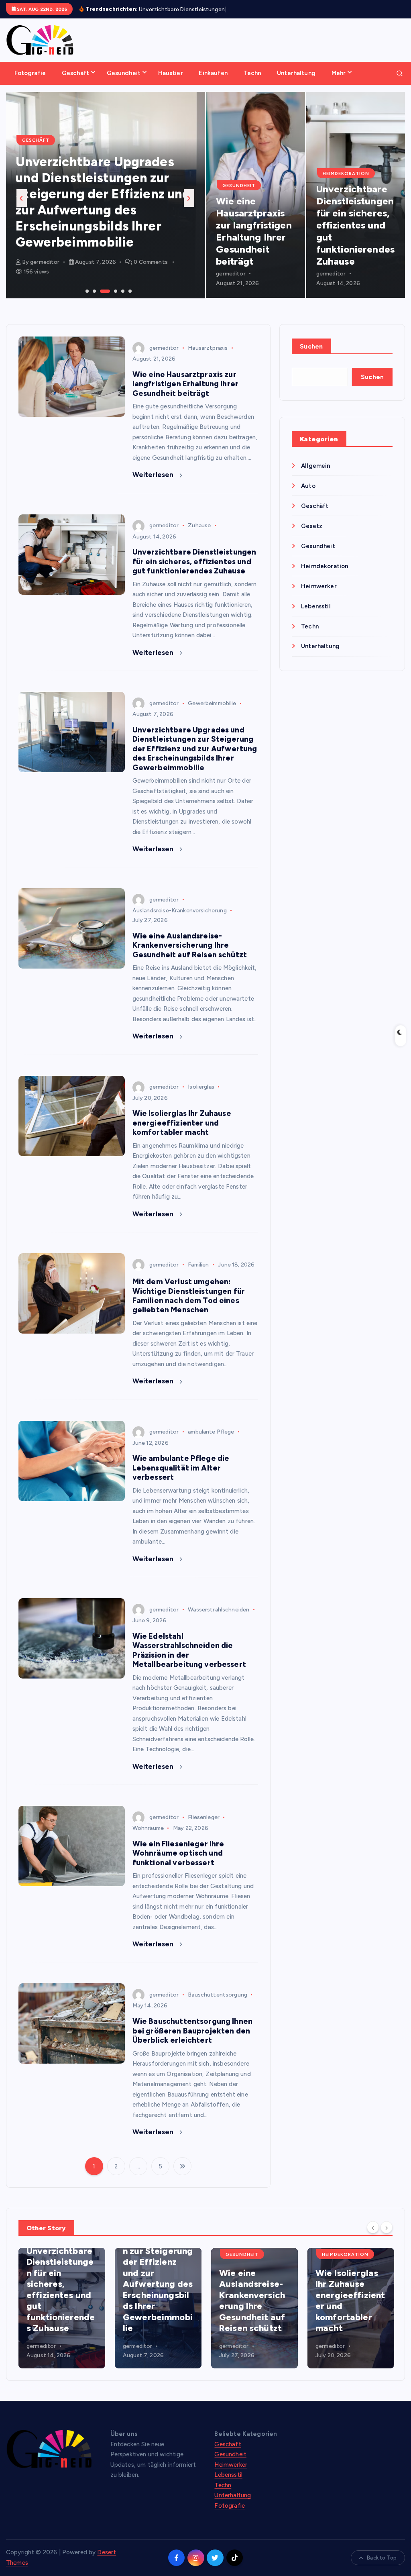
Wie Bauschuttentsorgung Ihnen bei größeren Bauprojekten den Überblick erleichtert (192, 2040)
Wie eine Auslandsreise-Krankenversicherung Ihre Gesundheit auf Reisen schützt (95, 227)
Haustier (171, 82)
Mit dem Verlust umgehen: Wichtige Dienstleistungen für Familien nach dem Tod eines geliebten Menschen (189, 1305)
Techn (252, 82)
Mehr (339, 82)
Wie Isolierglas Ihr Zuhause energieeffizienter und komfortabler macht (182, 1132)
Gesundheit (124, 82)
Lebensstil (316, 616)
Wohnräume (148, 1837)
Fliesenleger (204, 1826)
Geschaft (228, 2454)
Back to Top (382, 2567)
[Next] (387, 2237)
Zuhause (199, 535)
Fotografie (30, 82)
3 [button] (101, 300)
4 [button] (108, 300)
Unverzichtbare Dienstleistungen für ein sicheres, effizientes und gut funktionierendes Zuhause (355, 234)
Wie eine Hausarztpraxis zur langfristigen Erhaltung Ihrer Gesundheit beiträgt (254, 240)
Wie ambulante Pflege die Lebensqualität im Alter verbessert (181, 1477)
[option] (106, 204)
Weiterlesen (154, 484)
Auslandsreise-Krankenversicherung (180, 920)
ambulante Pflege (211, 1441)
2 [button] (94, 300)
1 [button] (86, 300)
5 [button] (122, 300)
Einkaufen (213, 82)
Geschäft (75, 82)
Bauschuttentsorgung (218, 2004)
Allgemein (315, 475)
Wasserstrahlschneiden (219, 1619)
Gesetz (312, 535)
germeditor (45, 271)
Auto (308, 495)
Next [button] (189, 207)
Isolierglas (201, 1096)
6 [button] (129, 300)
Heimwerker (319, 596)
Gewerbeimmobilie (212, 713)
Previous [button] (22, 207)
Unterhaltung (296, 82)
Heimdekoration (346, 183)
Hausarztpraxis (208, 357)
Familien (198, 1274)
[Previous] (373, 2237)
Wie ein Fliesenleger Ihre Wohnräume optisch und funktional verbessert (178, 1862)
